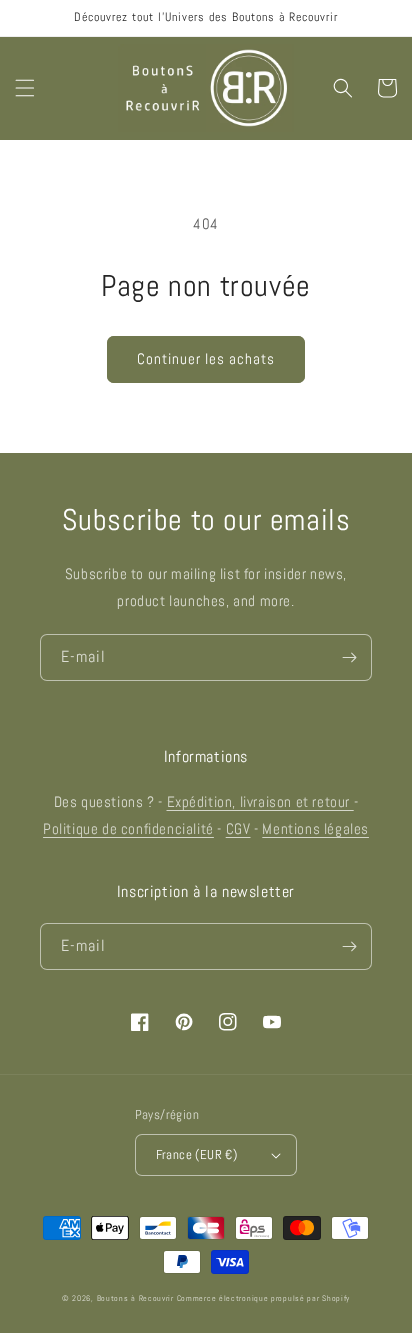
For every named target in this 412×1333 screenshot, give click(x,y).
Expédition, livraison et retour (260, 801)
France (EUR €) (197, 1154)
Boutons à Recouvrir (135, 1298)
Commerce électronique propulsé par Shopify (263, 1298)
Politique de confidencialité (128, 828)
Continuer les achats (206, 358)
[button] (25, 88)
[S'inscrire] (349, 657)
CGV (238, 828)
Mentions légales (315, 828)
